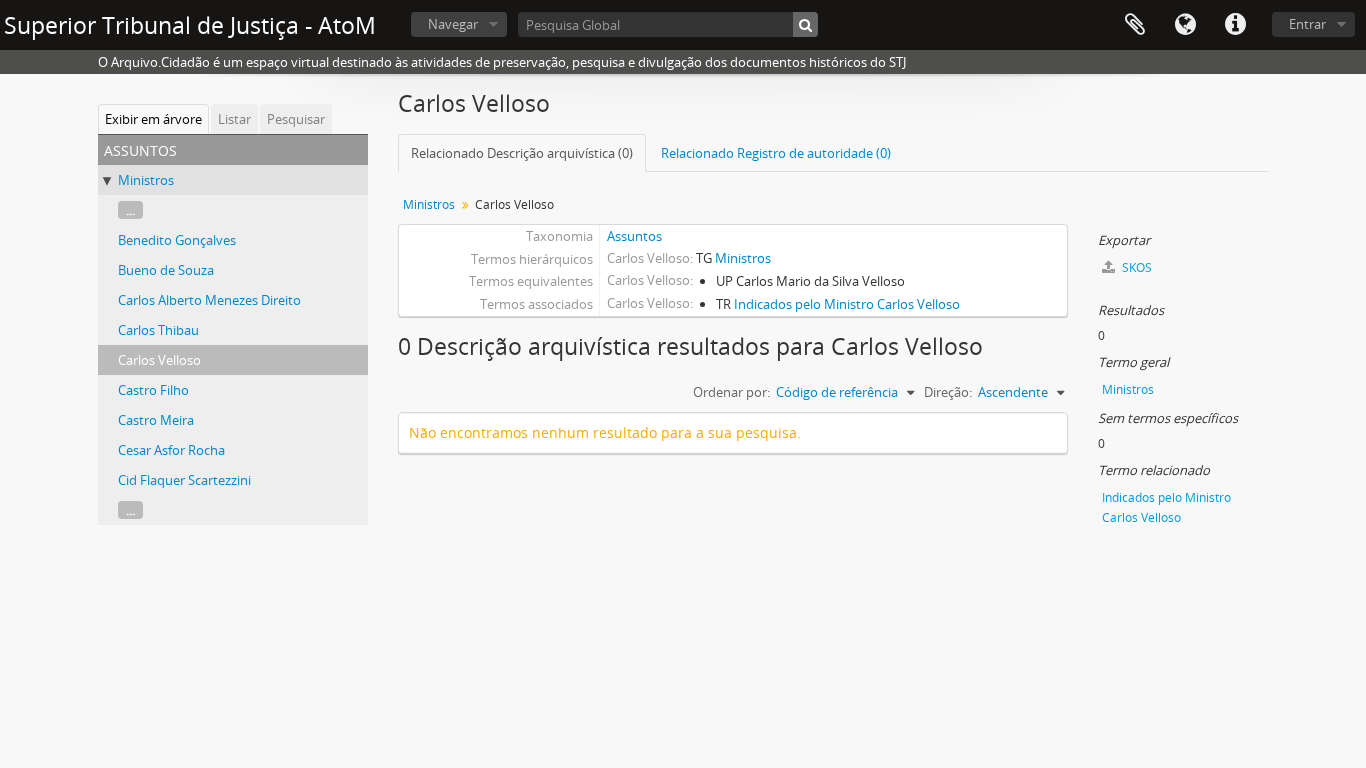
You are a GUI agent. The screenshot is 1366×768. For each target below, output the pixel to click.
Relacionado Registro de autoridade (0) (776, 153)
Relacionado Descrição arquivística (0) (522, 153)
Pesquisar (296, 119)
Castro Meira (156, 420)
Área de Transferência (1135, 25)
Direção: (948, 392)
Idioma (1185, 25)
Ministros (146, 180)
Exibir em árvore (153, 119)
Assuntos (634, 236)
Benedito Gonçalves (177, 240)
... (130, 210)
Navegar (453, 24)
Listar (234, 119)
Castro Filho (153, 390)
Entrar (1307, 24)
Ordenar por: (731, 392)
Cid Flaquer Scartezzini (184, 480)
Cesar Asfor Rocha (171, 450)
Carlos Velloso (159, 360)
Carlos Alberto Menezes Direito (209, 300)
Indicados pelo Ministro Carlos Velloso (847, 304)
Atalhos (1235, 25)
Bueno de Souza (166, 270)
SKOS (1135, 267)
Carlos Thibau (158, 330)
